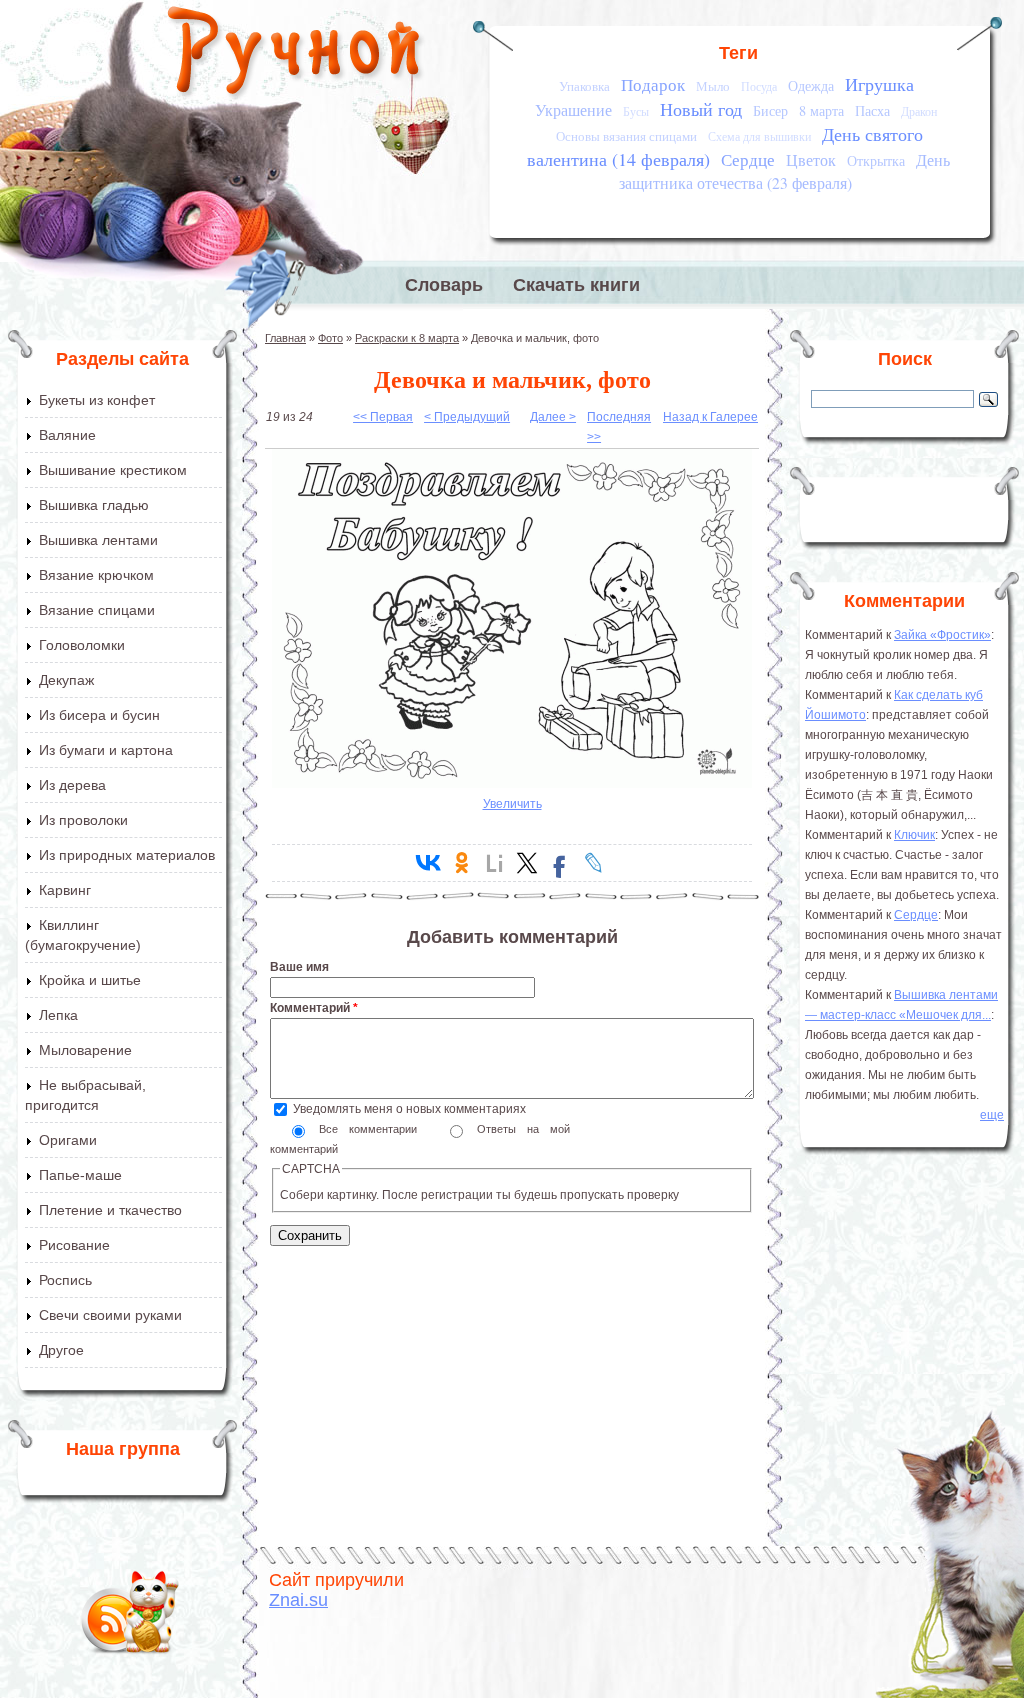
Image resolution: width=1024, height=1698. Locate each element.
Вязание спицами (97, 610)
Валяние (67, 435)
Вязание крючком (96, 575)
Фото (330, 338)
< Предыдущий (467, 417)
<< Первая (383, 417)
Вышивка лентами (98, 540)
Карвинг (65, 890)
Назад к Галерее (710, 417)
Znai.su (298, 1600)
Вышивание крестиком (113, 470)
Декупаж (66, 680)
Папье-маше (80, 1175)
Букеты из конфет (97, 400)
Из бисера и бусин (99, 715)
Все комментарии (373, 1129)
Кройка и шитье (90, 980)
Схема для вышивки (759, 136)
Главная (285, 338)
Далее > (553, 417)
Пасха (872, 110)
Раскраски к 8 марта (407, 338)
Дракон (919, 111)
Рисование (74, 1245)
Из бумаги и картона (106, 750)
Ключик (914, 835)
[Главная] (295, 55)
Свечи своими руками (110, 1315)
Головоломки (82, 645)
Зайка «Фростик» (942, 635)
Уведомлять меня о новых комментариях (409, 1109)
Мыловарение (85, 1050)
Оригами (68, 1140)
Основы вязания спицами (626, 136)
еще (992, 1115)
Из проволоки (83, 820)
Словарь (444, 285)
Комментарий (314, 1008)
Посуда (759, 86)
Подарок (653, 84)
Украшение (573, 110)
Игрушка (879, 84)
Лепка (58, 1015)
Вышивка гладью (94, 505)
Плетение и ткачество (110, 1210)
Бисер (770, 110)
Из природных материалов (127, 855)
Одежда (811, 85)
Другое (61, 1350)
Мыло (713, 86)
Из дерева (72, 785)
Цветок (811, 160)
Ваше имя (299, 967)
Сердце (748, 159)
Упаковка (584, 86)
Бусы (636, 111)
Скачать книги (576, 285)
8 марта (821, 110)
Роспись (65, 1280)
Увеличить (512, 804)
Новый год (701, 109)
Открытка (876, 160)
